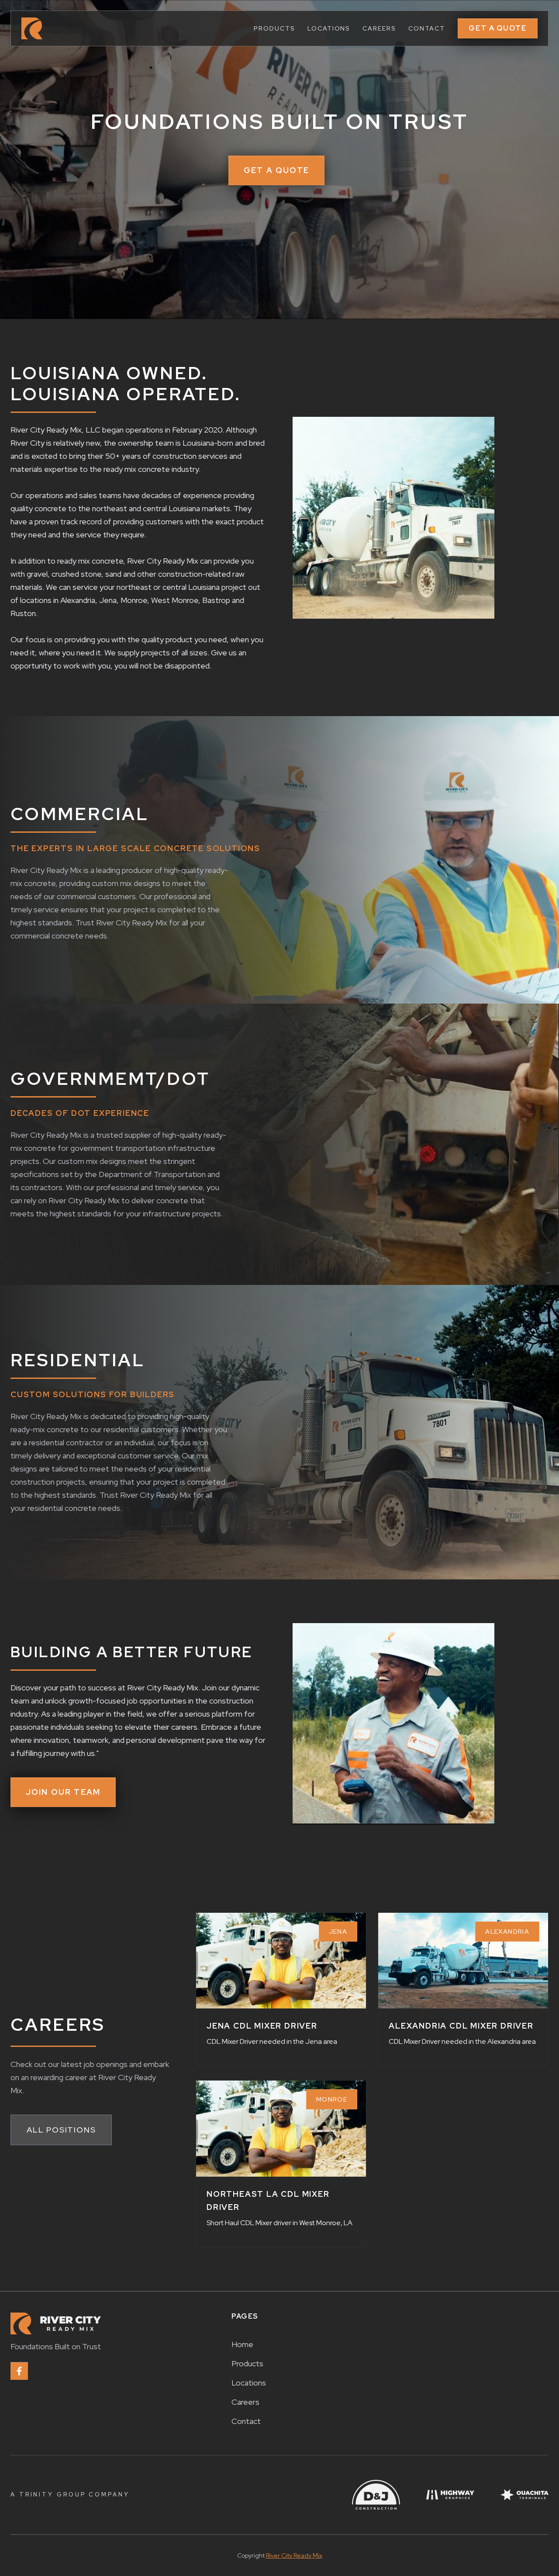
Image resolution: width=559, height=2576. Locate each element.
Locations (249, 2383)
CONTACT (427, 28)
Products (247, 2363)
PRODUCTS (274, 28)
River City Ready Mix (294, 2555)
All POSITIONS (61, 2130)
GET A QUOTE (498, 28)
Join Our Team (63, 1792)
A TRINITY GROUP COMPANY (70, 2495)
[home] (32, 28)
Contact (246, 2421)
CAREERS (379, 28)
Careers (245, 2402)
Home (242, 2344)
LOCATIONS (329, 28)
